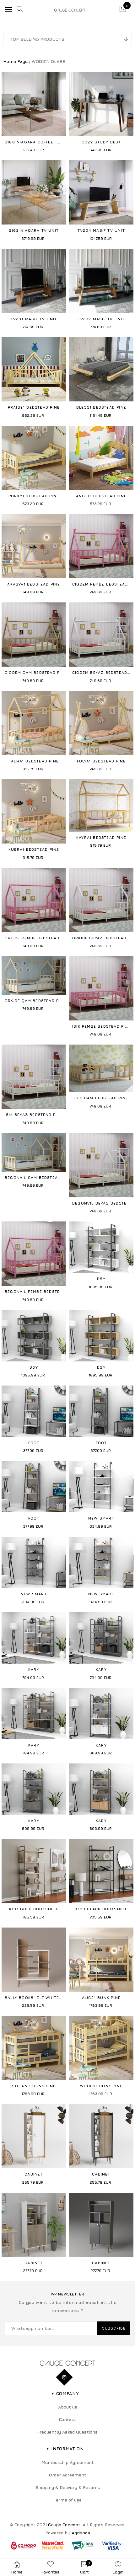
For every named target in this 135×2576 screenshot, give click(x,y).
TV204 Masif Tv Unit (101, 230)
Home (17, 2572)
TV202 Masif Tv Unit (101, 319)
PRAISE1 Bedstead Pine (34, 407)
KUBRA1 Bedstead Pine (34, 849)
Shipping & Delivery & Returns (68, 2487)
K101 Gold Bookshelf (34, 1909)
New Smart (101, 1518)
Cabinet (34, 2174)
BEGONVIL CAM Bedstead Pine (38, 1177)
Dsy (101, 1279)
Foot (34, 1443)
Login (118, 2572)
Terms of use (68, 2500)
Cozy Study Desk (101, 142)
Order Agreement (68, 2475)
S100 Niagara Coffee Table (36, 142)
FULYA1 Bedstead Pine (101, 761)
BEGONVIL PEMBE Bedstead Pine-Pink (47, 1291)
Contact (68, 2419)
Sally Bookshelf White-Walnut (42, 1998)
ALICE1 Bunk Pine (101, 1998)
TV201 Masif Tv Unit (34, 319)
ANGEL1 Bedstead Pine (101, 496)
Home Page (15, 61)
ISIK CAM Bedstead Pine (101, 1098)
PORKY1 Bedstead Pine (34, 496)
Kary (34, 1669)
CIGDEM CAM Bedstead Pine (36, 672)
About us (68, 2407)
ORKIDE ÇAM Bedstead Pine (35, 1001)
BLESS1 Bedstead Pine (101, 407)
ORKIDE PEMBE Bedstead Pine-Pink (44, 938)
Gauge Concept (64, 2524)
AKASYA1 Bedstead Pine (34, 584)
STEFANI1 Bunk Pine (34, 2086)
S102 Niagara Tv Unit (34, 230)
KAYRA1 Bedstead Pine (101, 837)
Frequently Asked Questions (67, 2432)
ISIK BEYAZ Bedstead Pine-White (41, 1115)
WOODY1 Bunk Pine (101, 2086)
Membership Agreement (68, 2462)
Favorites (51, 2572)
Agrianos (81, 2533)
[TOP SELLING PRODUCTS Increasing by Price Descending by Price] (67, 39)
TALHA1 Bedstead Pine (34, 761)
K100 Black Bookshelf (101, 1909)
